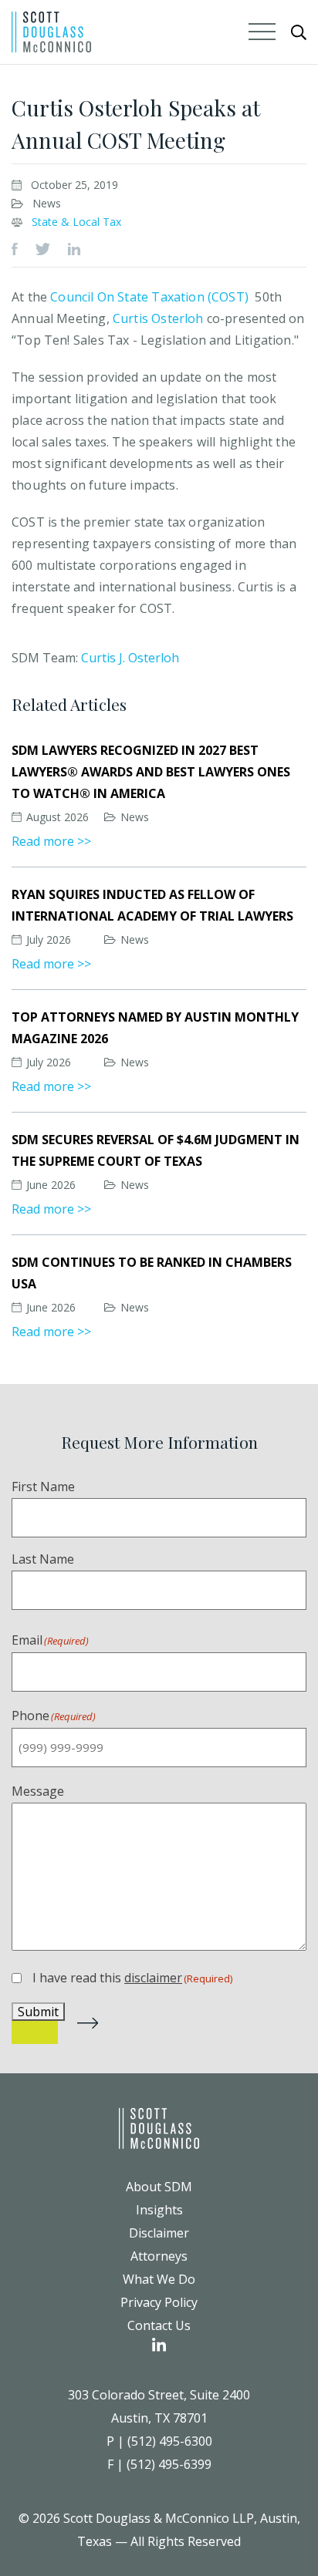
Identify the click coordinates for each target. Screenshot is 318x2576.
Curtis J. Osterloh (130, 658)
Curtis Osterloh (158, 318)
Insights (159, 2210)
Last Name (43, 1559)
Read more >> (51, 841)
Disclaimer (159, 2233)
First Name (43, 1487)
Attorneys (159, 2256)
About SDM (159, 2187)
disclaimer (153, 1978)
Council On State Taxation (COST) (151, 297)
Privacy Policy (159, 2302)
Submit (38, 2012)
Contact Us (159, 2325)
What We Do (159, 2279)
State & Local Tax (76, 222)
